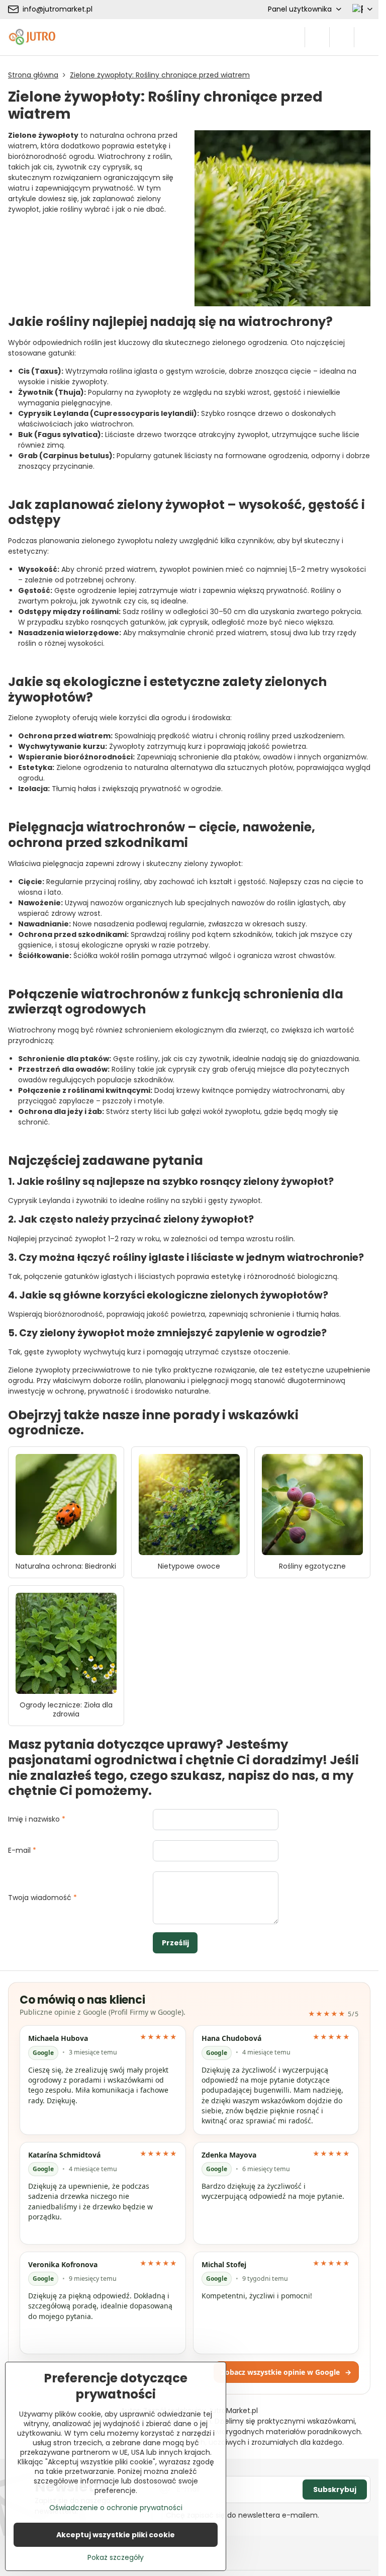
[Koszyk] (342, 37)
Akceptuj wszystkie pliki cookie (116, 2535)
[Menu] (366, 37)
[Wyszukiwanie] (317, 37)
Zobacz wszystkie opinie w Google (286, 2372)
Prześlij (175, 1943)
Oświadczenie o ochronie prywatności (116, 2508)
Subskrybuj (335, 2489)
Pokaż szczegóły (116, 2558)
